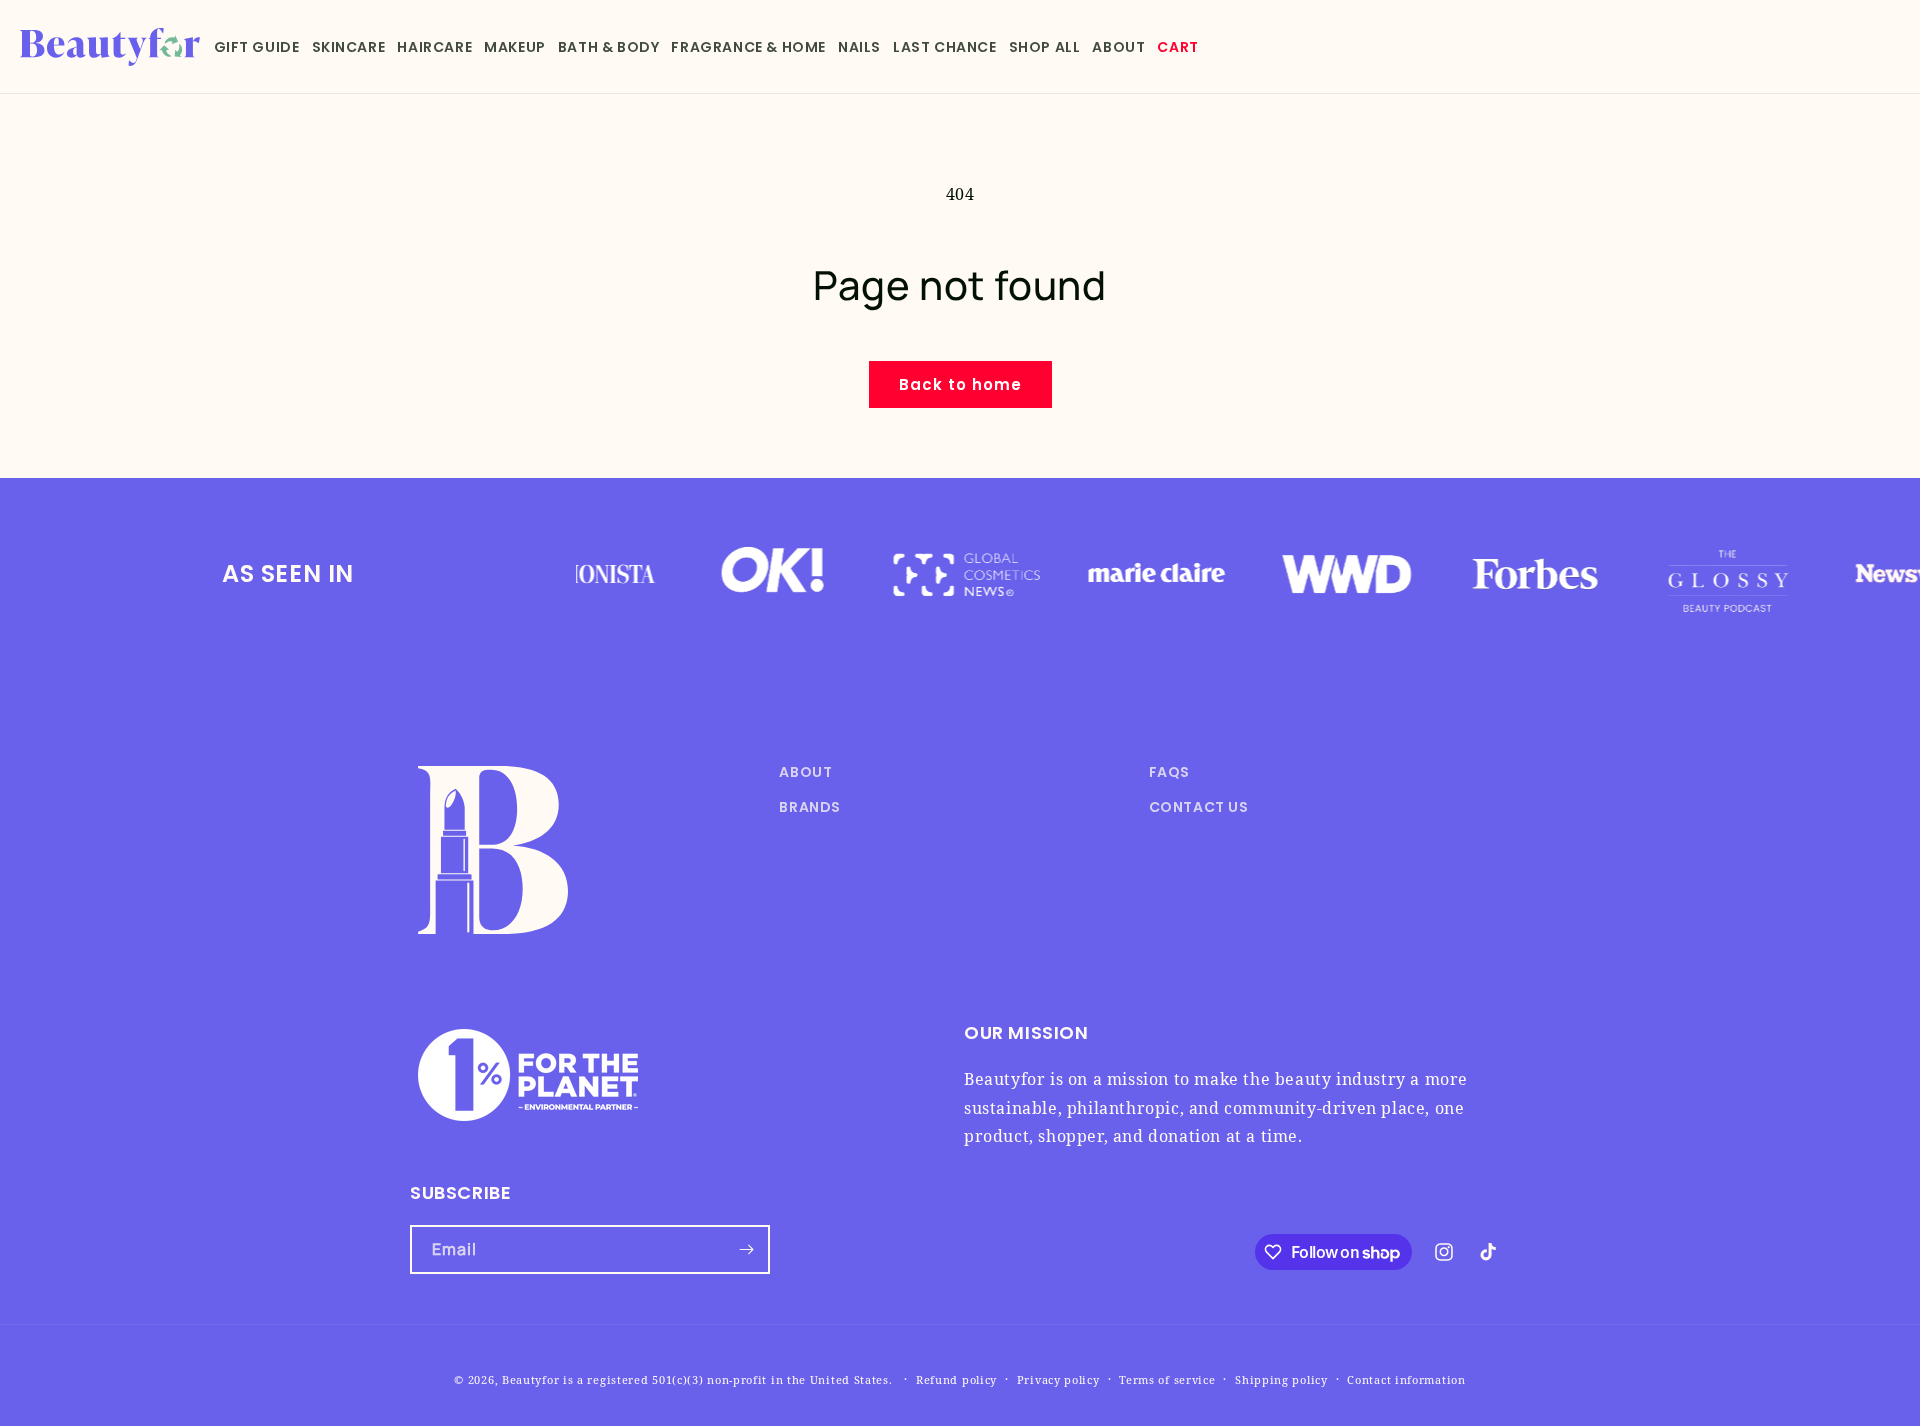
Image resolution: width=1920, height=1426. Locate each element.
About (805, 772)
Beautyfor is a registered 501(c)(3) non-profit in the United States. (697, 1379)
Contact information (1406, 1379)
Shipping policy (1281, 1379)
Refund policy (956, 1379)
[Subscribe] (746, 1249)
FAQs (1169, 772)
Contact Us (1199, 807)
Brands (810, 807)
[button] (257, 47)
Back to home (960, 384)
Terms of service (1167, 1379)
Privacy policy (1058, 1379)
